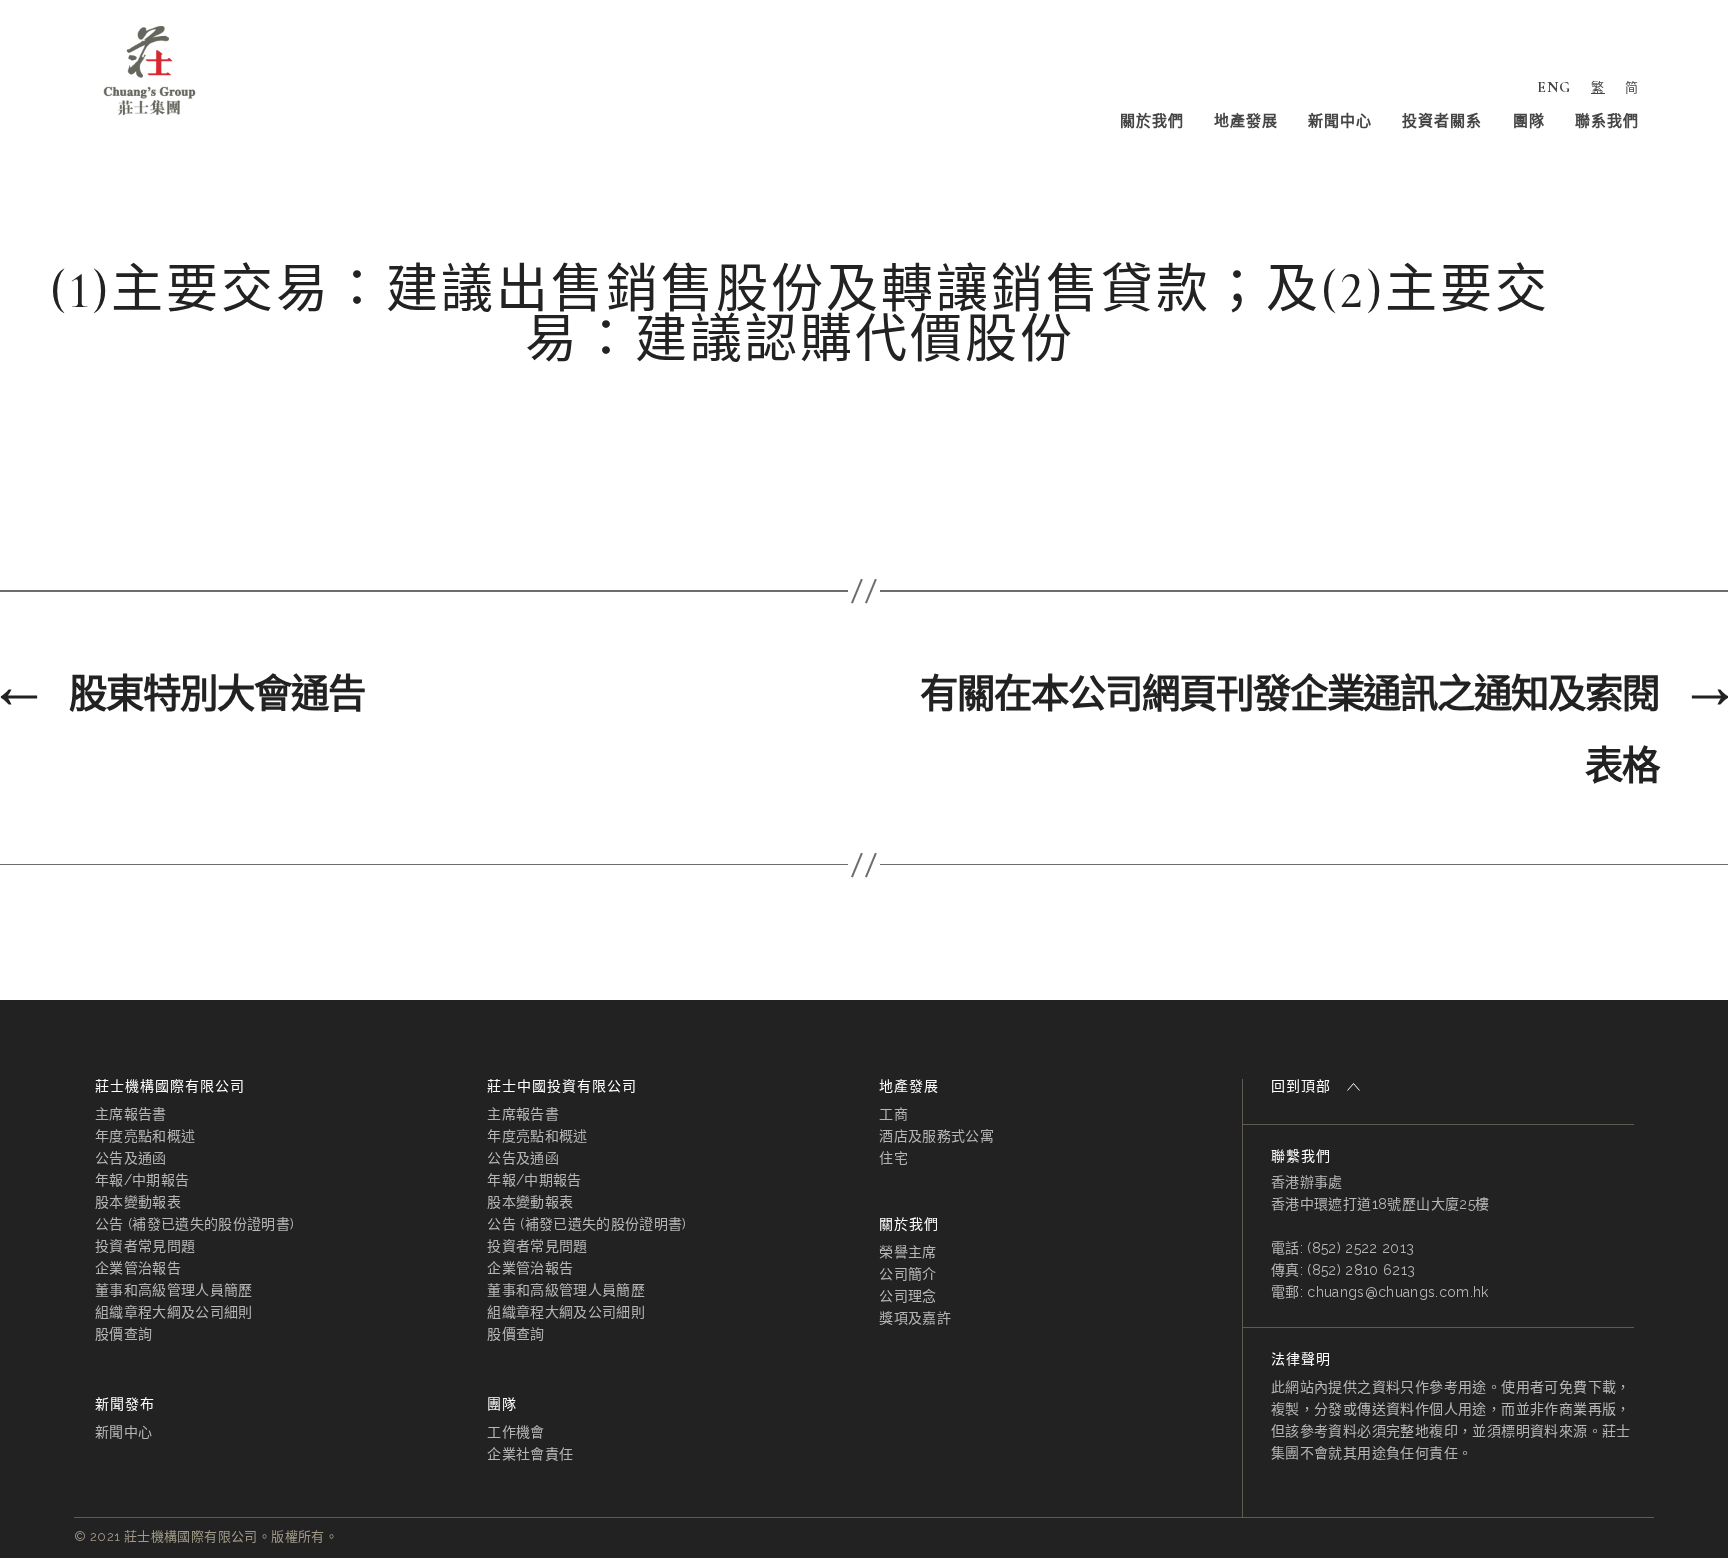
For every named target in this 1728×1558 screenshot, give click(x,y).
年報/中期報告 (142, 1180)
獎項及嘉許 (915, 1318)
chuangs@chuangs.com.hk (1397, 1292)
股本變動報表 (138, 1202)
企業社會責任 (530, 1454)
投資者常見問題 (145, 1246)
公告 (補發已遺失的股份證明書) (194, 1224)
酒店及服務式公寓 (936, 1136)
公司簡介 (907, 1274)
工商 (893, 1114)
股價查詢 (123, 1334)
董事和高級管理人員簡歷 (174, 1290)
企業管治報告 (138, 1268)
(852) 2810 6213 (1361, 1270)
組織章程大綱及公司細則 (174, 1312)
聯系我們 (1607, 121)
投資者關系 (1442, 121)
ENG (1554, 87)
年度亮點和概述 (145, 1136)
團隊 (1529, 121)
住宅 (893, 1158)
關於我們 (1152, 121)
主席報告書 (131, 1114)
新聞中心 (1340, 121)
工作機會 (515, 1432)
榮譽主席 (907, 1252)
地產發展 (1246, 121)
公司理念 (907, 1296)
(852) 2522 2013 (1360, 1248)
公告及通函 (131, 1158)
